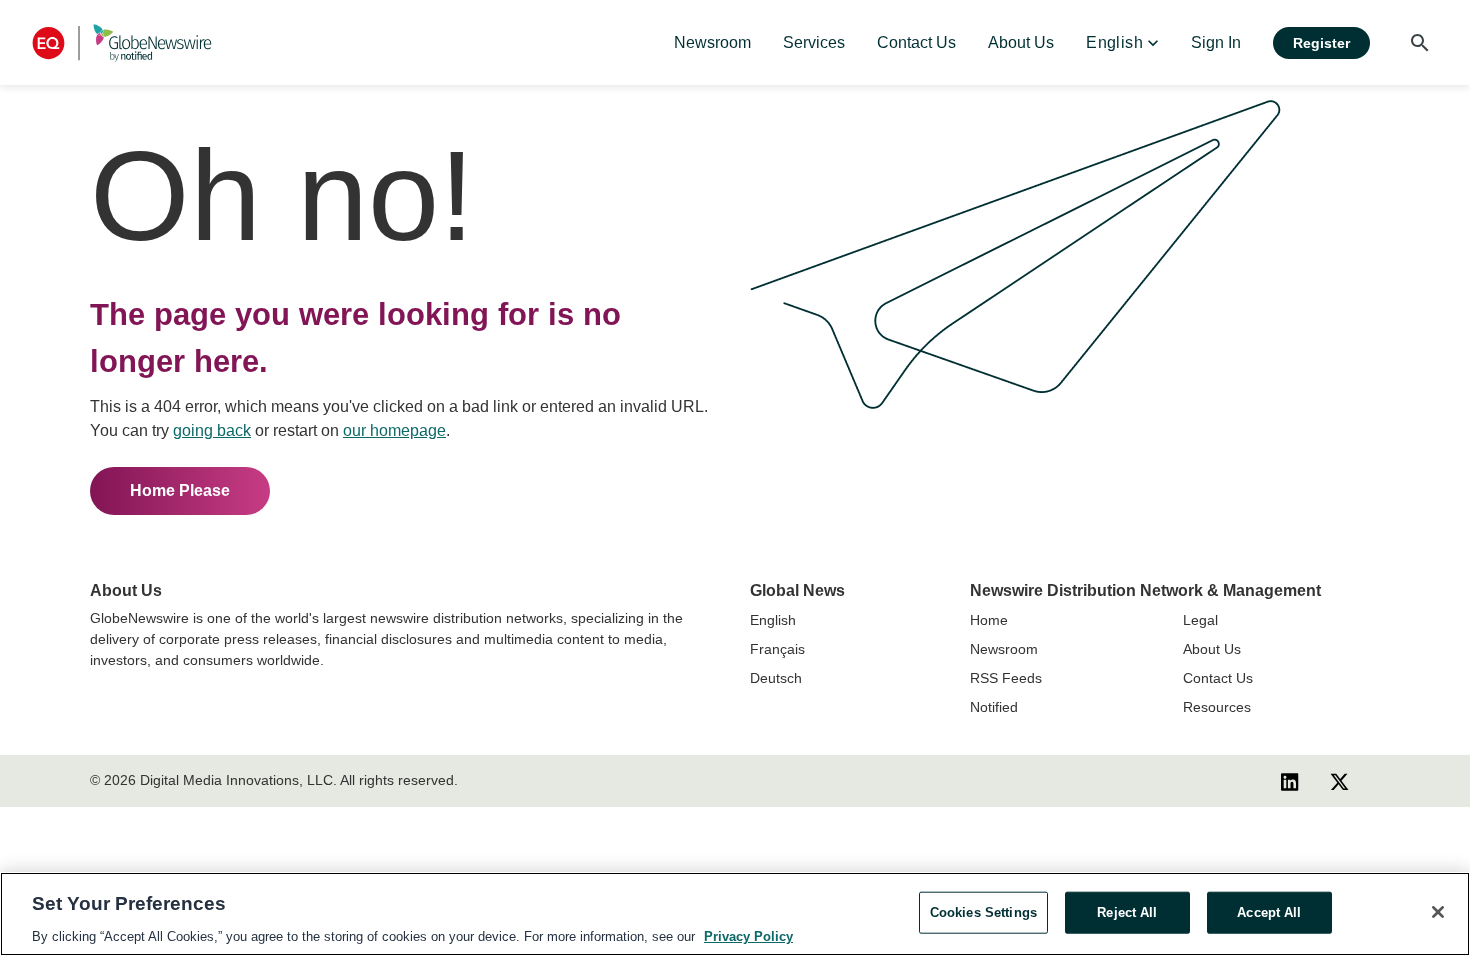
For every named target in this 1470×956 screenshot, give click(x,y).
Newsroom (1004, 649)
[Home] (122, 42)
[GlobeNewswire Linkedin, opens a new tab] (1290, 781)
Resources (1217, 707)
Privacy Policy (748, 935)
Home (989, 620)
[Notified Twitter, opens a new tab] (1339, 781)
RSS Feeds (1006, 678)
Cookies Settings (983, 911)
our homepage (394, 430)
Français (777, 649)
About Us (1212, 649)
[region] (735, 914)
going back (212, 430)
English (773, 620)
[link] (712, 43)
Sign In (1216, 42)
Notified (994, 707)
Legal (1200, 620)
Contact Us (1218, 678)
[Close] (1438, 912)
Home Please (180, 490)
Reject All (1127, 911)
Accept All (1269, 911)
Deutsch (776, 678)
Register (1321, 43)
